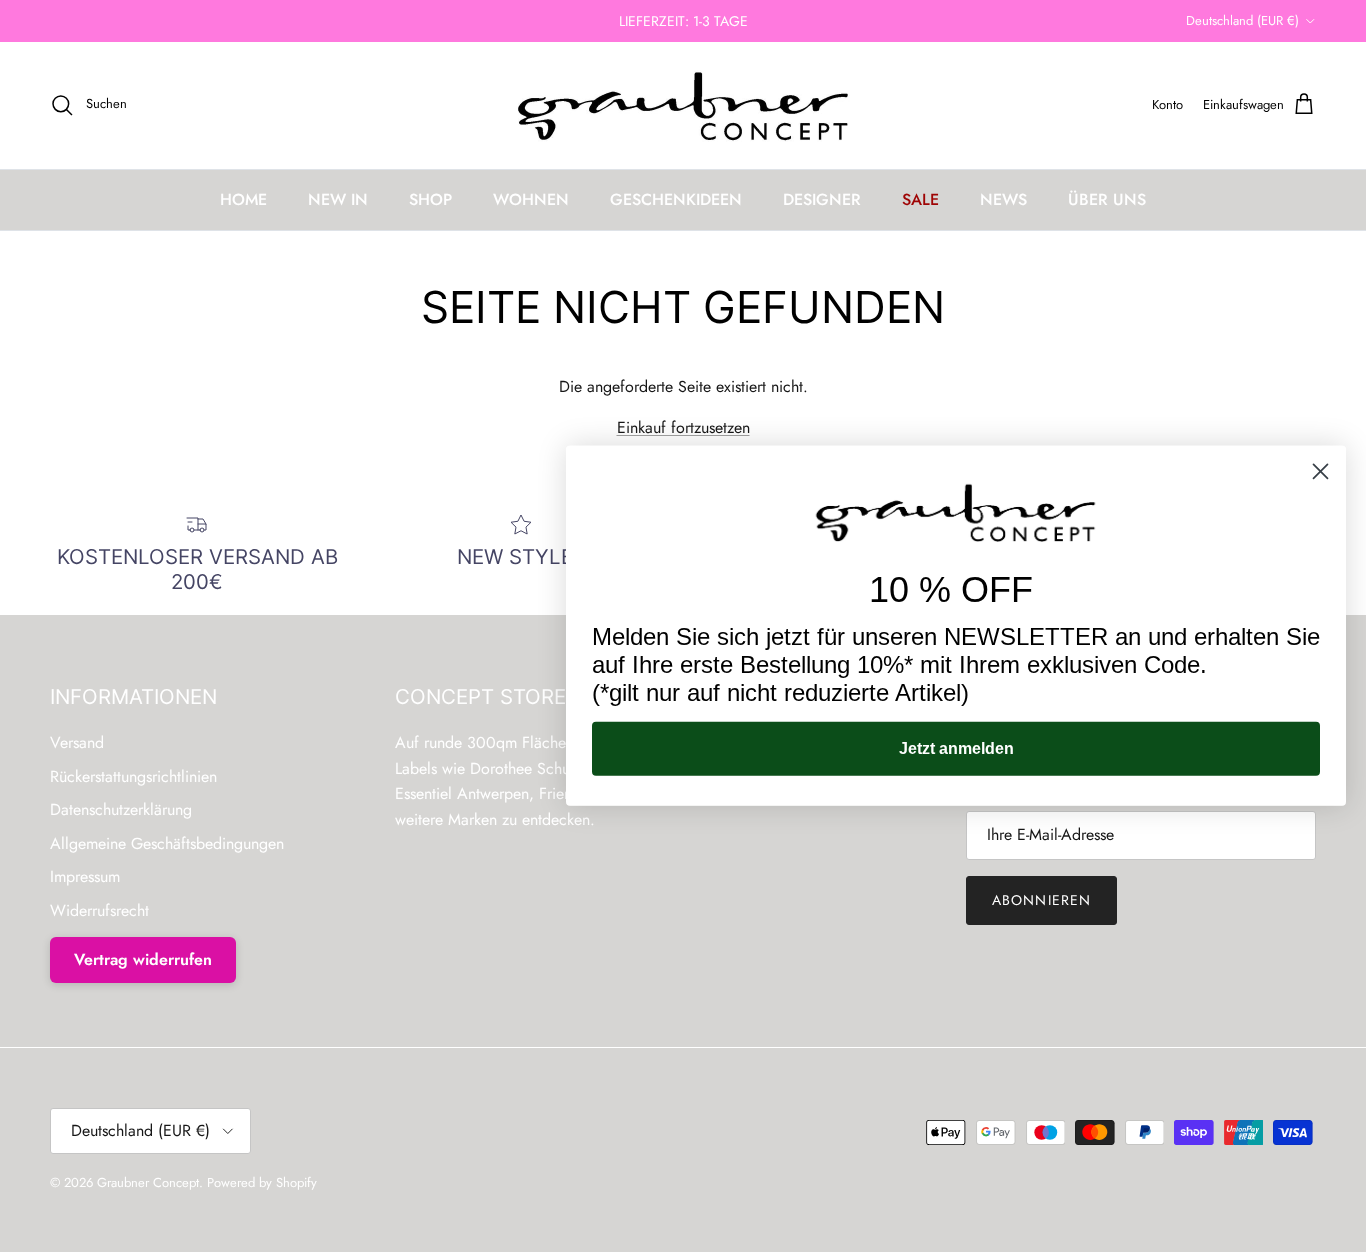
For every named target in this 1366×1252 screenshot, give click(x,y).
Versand (77, 742)
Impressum (85, 876)
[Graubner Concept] (683, 105)
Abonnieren (1041, 900)
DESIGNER (822, 199)
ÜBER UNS (1107, 199)
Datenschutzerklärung (121, 809)
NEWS (1003, 199)
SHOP (430, 199)
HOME (243, 199)
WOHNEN (531, 199)
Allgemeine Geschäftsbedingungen (167, 843)
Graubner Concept (148, 1182)
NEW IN (338, 199)
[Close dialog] (1320, 471)
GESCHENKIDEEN (676, 199)
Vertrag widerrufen (143, 959)
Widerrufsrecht (99, 910)
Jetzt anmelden (956, 748)
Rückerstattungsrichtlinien (133, 776)
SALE (920, 199)
